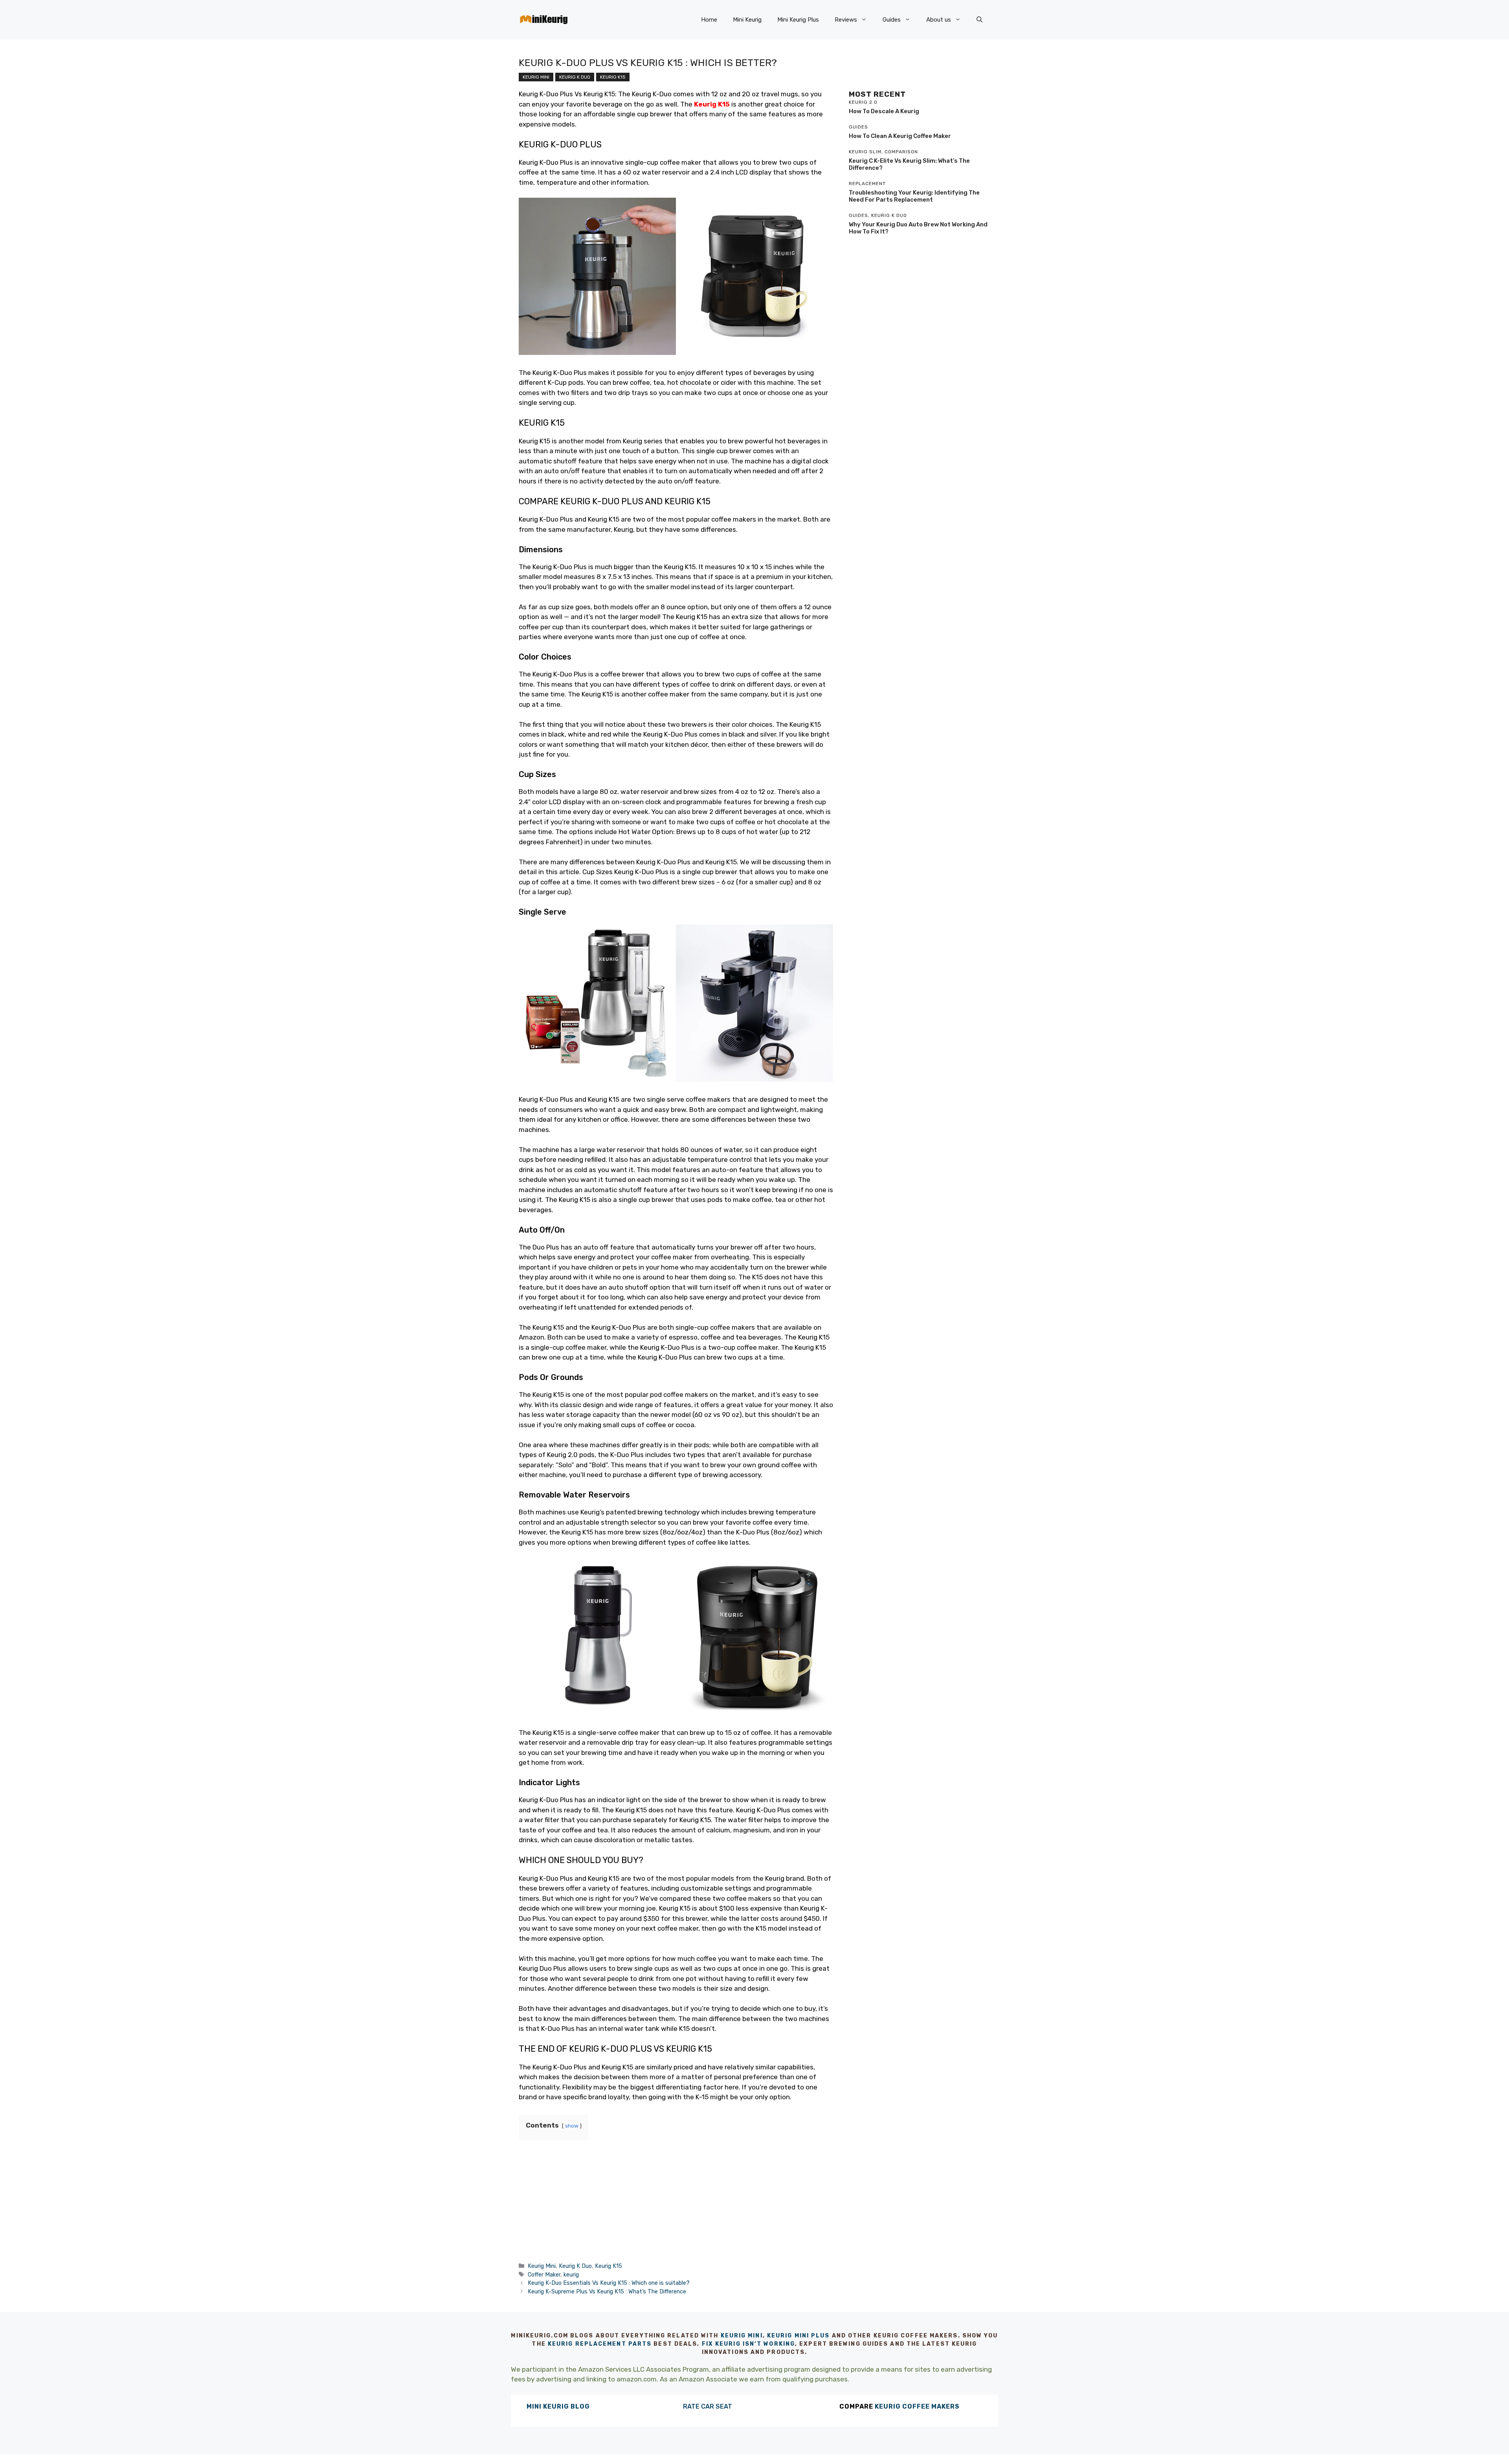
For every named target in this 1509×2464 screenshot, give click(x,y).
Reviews (846, 20)
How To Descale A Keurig (884, 111)
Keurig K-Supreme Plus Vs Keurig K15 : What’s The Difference (607, 2291)
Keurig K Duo (575, 77)
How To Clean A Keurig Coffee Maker (900, 136)
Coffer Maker (544, 2275)
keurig (571, 2275)
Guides (892, 20)
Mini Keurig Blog (558, 2406)
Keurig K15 (613, 77)
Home (709, 20)
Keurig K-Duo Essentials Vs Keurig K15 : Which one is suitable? (609, 2283)
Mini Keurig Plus (798, 20)
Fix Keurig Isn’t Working (748, 2344)
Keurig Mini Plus (799, 2336)
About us (939, 20)
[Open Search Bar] (979, 20)
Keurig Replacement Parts (600, 2344)
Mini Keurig (747, 20)
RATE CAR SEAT (708, 2406)
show (572, 2126)
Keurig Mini (536, 77)
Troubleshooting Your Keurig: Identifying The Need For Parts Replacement (914, 196)
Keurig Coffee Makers (917, 2406)
